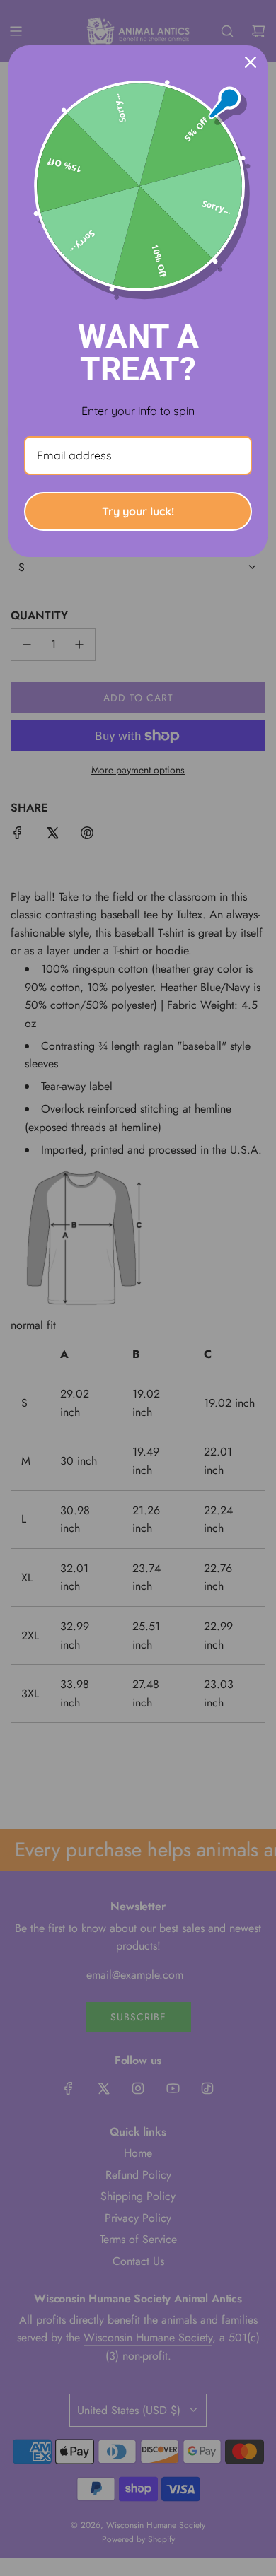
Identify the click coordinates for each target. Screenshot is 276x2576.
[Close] (251, 62)
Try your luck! (138, 511)
